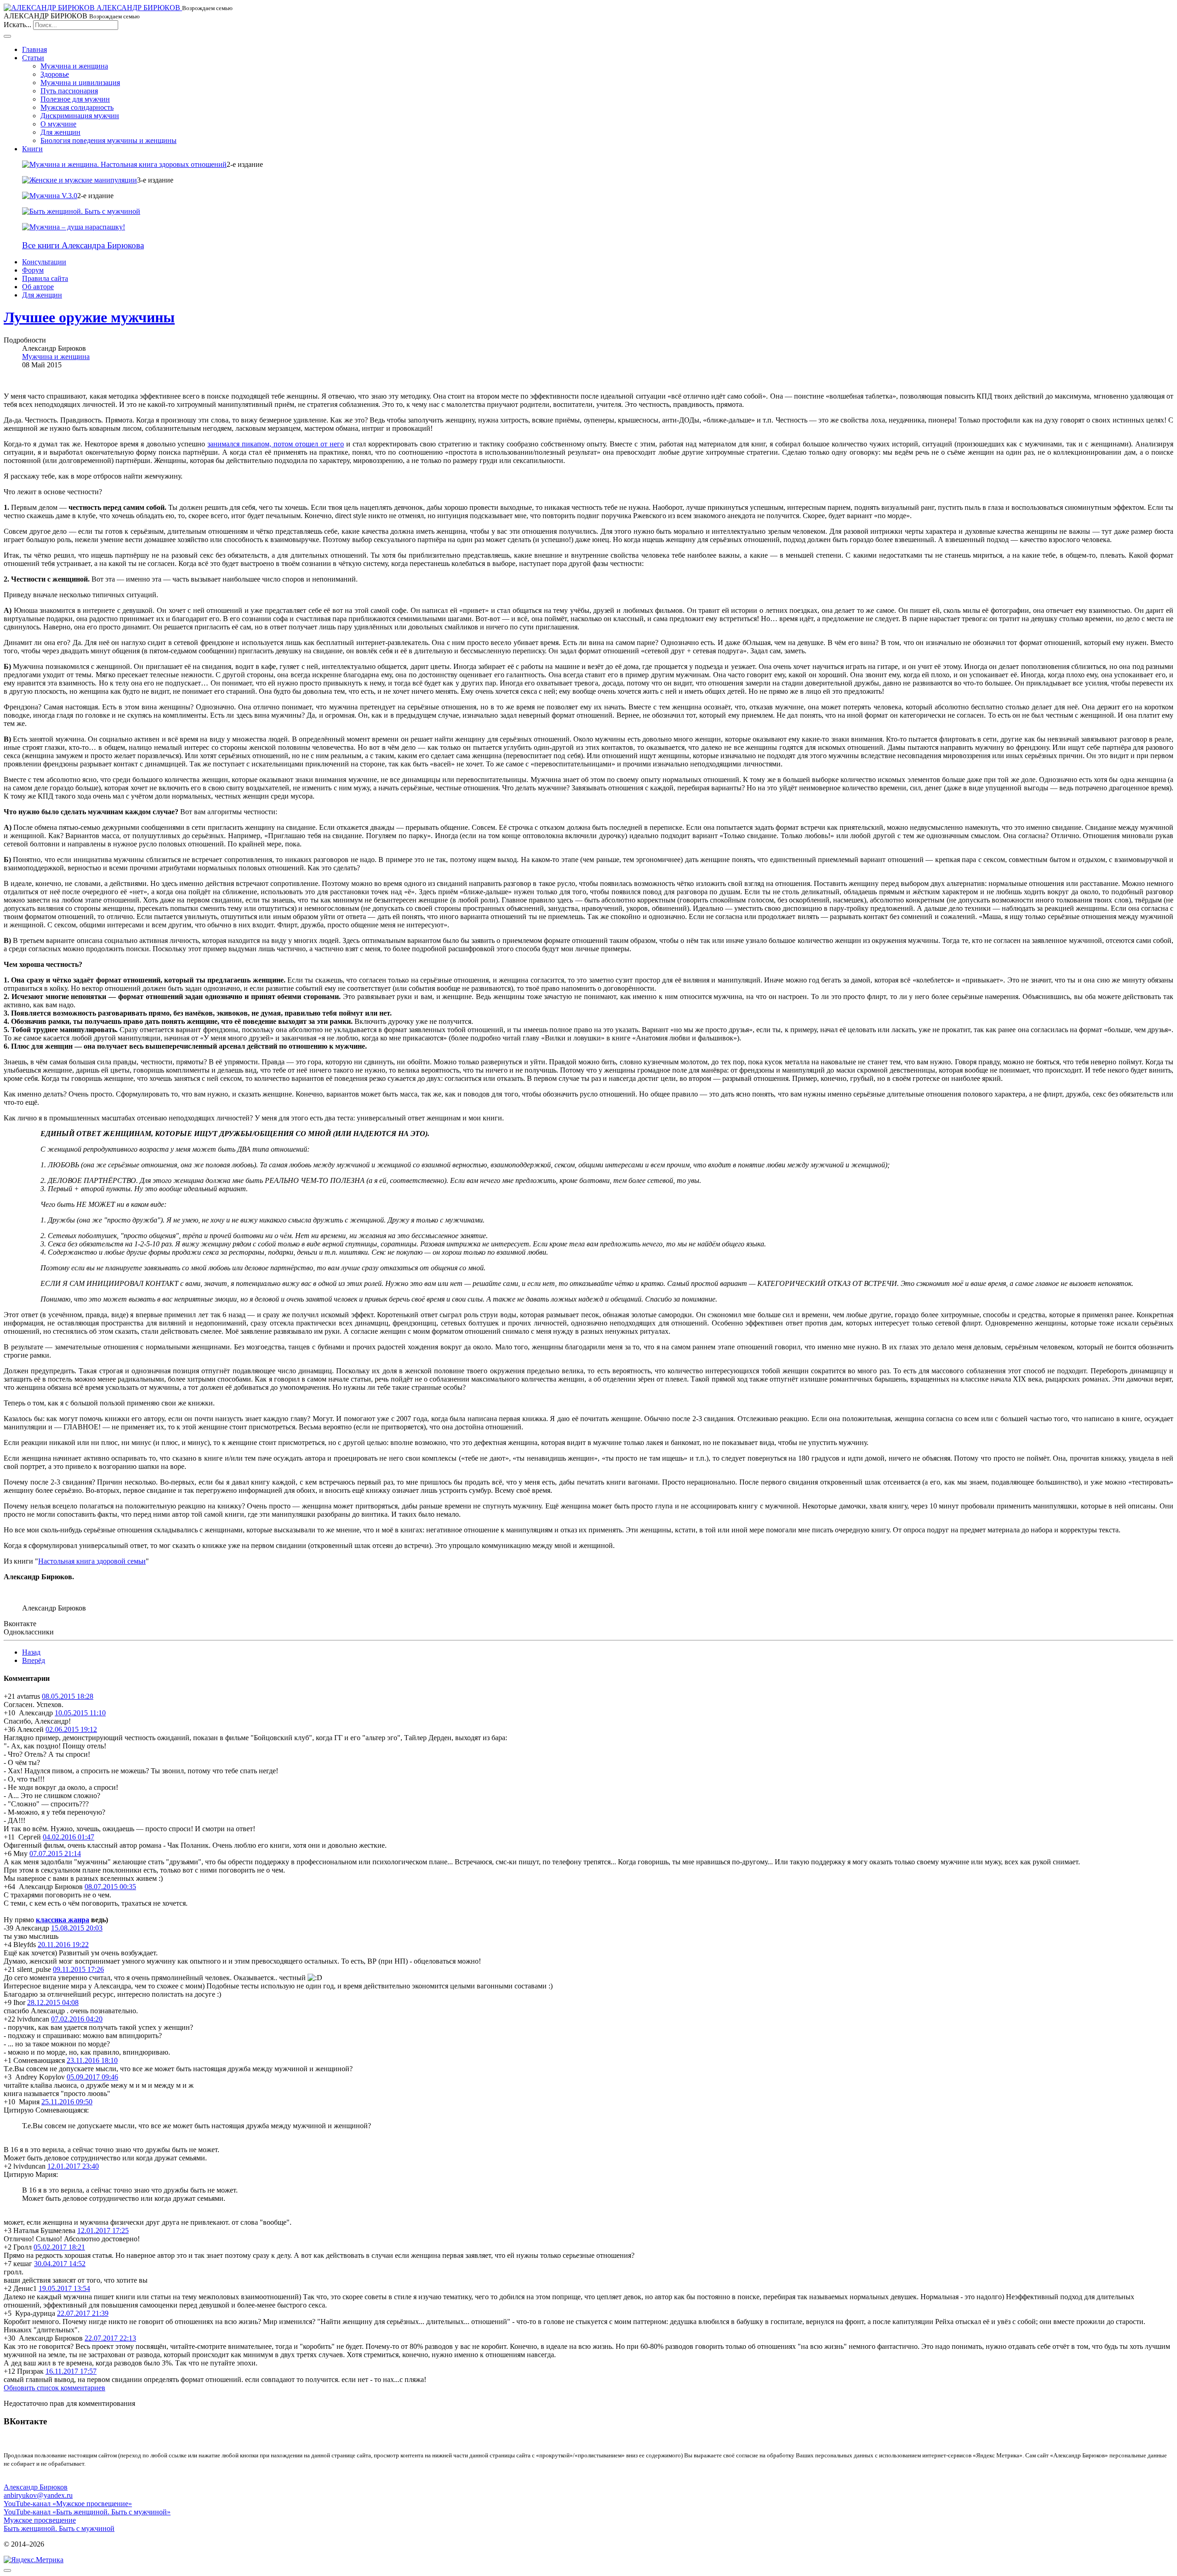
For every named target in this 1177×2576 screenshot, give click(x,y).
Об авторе (38, 287)
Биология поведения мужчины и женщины (109, 140)
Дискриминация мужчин (80, 116)
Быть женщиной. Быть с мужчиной (59, 2528)
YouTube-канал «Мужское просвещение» (68, 2504)
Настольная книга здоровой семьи (92, 1561)
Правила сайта (45, 278)
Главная (34, 49)
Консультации (44, 262)
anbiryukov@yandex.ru (38, 2495)
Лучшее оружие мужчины (89, 317)
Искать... (17, 25)
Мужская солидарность (77, 107)
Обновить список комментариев (54, 2388)
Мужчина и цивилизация (80, 83)
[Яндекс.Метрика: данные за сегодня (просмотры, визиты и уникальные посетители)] (34, 2560)
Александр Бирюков (36, 2487)
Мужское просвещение (40, 2520)
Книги (32, 149)
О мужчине (58, 124)
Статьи (33, 58)
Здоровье (55, 74)
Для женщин (60, 132)
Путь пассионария (69, 91)
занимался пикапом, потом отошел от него (276, 444)
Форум (33, 270)
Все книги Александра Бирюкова (83, 245)
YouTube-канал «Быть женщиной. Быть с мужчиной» (87, 2512)
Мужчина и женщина (74, 66)
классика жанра (63, 1920)
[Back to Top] (7, 2570)
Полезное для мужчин (75, 99)
